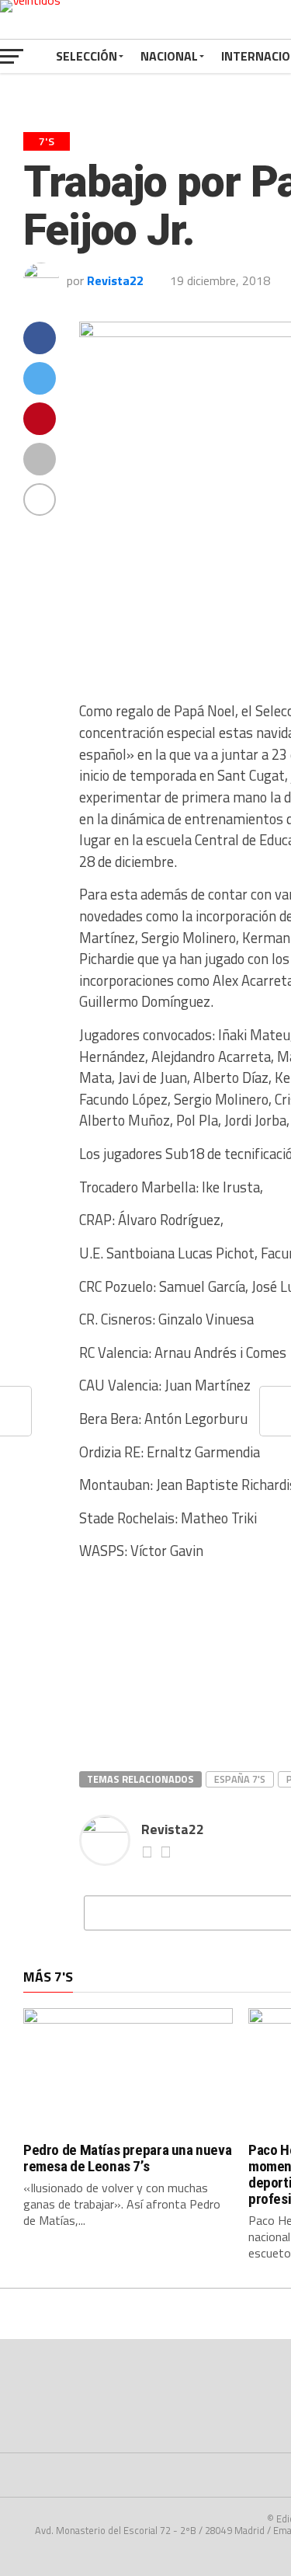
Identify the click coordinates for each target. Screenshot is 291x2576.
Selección (87, 56)
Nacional (169, 56)
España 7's (240, 1779)
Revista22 (115, 280)
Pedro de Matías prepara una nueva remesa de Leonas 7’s (127, 2158)
